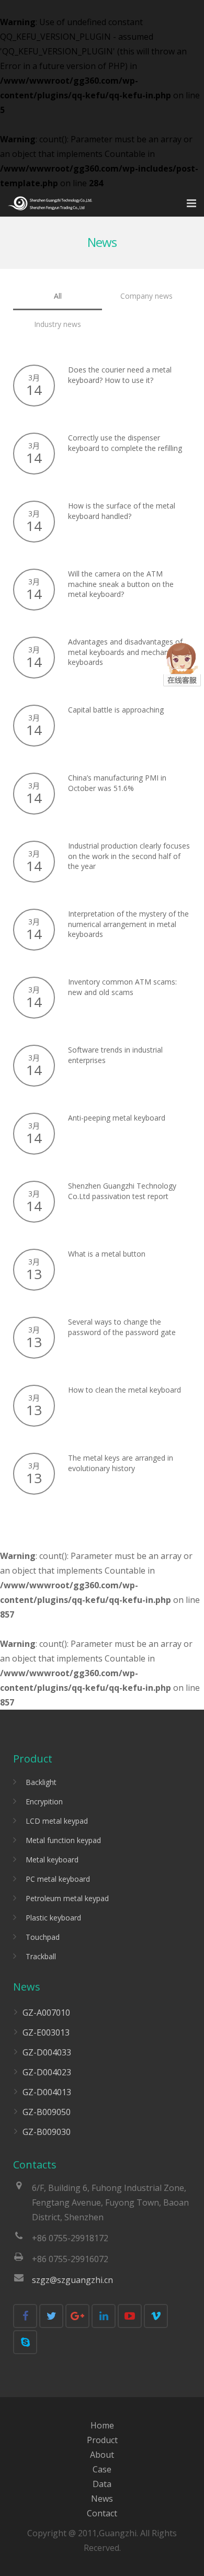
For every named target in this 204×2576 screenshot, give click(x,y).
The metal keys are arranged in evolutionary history (121, 1463)
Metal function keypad (63, 1840)
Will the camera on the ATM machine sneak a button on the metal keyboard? (121, 584)
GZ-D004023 (47, 2072)
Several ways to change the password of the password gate (122, 1327)
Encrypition (44, 1801)
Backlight (41, 1782)
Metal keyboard (52, 1860)
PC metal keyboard (58, 1879)
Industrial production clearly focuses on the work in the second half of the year (129, 856)
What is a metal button (107, 1254)
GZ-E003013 (46, 2032)
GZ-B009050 (47, 2112)
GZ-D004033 (47, 2052)
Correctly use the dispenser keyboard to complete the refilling (125, 443)
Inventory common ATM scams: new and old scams (122, 987)
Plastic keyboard (53, 1918)
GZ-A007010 (46, 2013)
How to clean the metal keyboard (124, 1390)
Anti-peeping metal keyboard (117, 1118)
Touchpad (43, 1937)
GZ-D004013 (47, 2092)
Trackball (41, 1956)
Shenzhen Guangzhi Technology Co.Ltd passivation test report (122, 1191)
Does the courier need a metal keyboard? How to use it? (120, 375)
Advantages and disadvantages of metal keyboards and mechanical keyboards (125, 652)
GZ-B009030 (47, 2132)
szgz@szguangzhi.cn (72, 2280)
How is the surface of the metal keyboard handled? (122, 511)
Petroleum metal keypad (67, 1898)
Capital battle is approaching (116, 710)
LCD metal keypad (57, 1821)
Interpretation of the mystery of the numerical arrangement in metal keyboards (128, 924)
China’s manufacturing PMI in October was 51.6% (117, 783)
